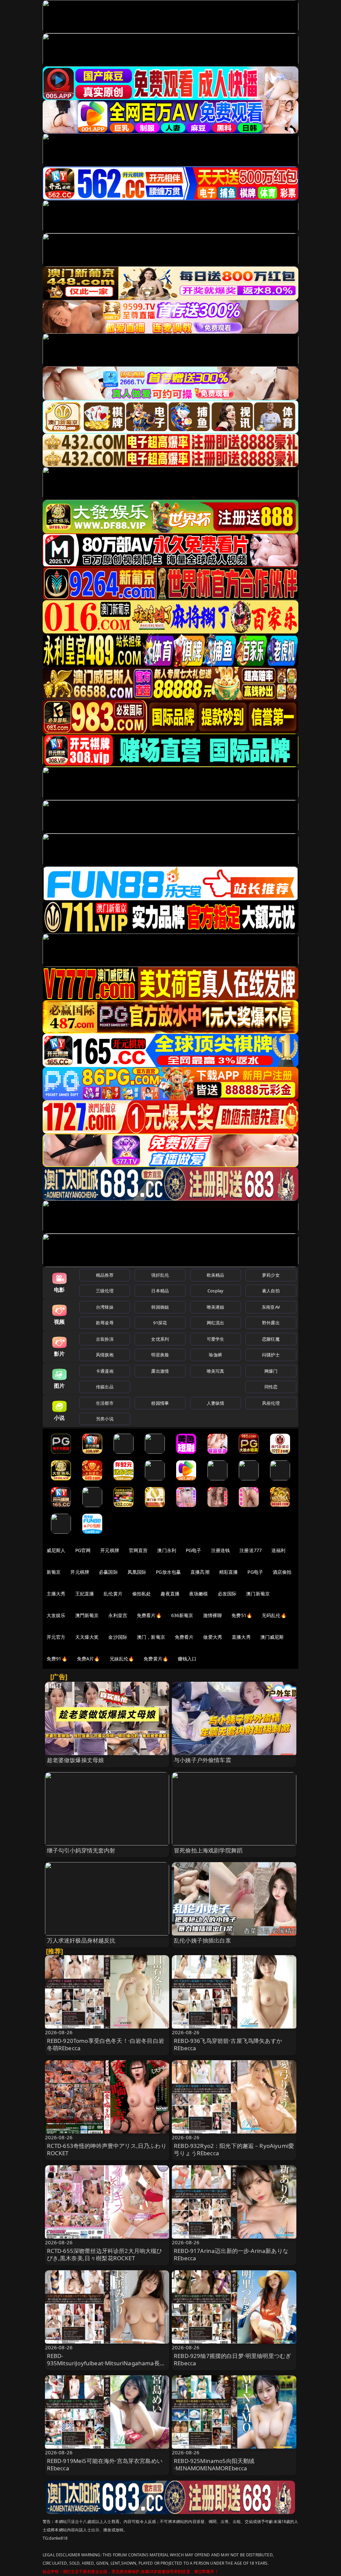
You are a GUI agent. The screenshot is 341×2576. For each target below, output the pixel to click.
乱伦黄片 (113, 1594)
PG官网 (83, 1550)
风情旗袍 (105, 1355)
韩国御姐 (160, 1307)
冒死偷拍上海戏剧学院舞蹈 (208, 1850)
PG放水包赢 (168, 1572)
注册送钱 (221, 1550)
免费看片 (184, 1637)
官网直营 (138, 1550)
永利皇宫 (118, 1615)
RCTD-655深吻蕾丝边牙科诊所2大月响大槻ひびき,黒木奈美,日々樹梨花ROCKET (105, 2254)
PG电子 (194, 1550)
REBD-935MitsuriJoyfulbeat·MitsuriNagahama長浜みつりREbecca (106, 2363)
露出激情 (160, 1371)
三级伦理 (105, 1291)
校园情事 (160, 1403)
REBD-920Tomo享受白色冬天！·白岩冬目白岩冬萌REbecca (106, 2044)
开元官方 (56, 1637)
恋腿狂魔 (271, 1339)
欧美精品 (216, 1275)
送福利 (278, 1550)
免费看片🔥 (149, 1615)
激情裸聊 (213, 1615)
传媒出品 (105, 1387)
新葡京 (54, 1572)
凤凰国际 (137, 1572)
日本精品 (160, 1291)
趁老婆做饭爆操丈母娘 (76, 1760)
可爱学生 (216, 1339)
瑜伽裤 (215, 1355)
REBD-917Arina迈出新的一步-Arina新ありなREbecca (231, 2254)
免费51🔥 (242, 1615)
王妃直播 (85, 1594)
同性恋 (271, 1387)
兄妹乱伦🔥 (122, 1659)
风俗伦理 (271, 1403)
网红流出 (216, 1323)
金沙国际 (118, 1637)
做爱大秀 (213, 1637)
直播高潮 (200, 1572)
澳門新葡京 (87, 1615)
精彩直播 (229, 1572)
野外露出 (271, 1323)
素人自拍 (271, 1291)
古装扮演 (105, 1339)
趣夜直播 (170, 1594)
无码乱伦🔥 (274, 1615)
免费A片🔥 (88, 1659)
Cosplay (215, 1291)
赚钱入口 (187, 1659)
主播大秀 (56, 1594)
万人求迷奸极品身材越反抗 (81, 1940)
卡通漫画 (105, 1371)
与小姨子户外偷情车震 (202, 1760)
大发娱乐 (56, 1615)
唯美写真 (216, 1371)
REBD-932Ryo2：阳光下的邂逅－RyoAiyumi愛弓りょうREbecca (234, 2149)
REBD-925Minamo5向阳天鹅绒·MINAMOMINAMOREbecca (214, 2464)
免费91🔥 (57, 1659)
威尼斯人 (56, 1550)
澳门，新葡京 (151, 1637)
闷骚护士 (271, 1355)
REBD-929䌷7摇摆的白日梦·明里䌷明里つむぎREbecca (232, 2359)
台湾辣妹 (105, 1307)
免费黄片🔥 (156, 1659)
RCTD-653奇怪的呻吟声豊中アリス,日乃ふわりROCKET (107, 2149)
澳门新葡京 (258, 1594)
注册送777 (251, 1550)
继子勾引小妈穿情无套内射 (81, 1850)
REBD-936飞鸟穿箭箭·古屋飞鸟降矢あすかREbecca (228, 2044)
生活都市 (105, 1403)
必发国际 (227, 1594)
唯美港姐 (216, 1307)
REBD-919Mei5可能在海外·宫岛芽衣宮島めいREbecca (105, 2464)
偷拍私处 (142, 1594)
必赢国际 (108, 1572)
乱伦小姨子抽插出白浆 (202, 1940)
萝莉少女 (271, 1275)
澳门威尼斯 (272, 1637)
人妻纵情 (216, 1403)
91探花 (160, 1323)
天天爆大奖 (87, 1637)
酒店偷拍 (282, 1572)
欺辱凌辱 (105, 1323)
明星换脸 (160, 1355)
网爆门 (271, 1371)
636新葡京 (182, 1615)
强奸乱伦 (160, 1275)
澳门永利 (167, 1550)
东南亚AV (271, 1307)
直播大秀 (241, 1637)
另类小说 (105, 1419)
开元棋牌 (110, 1550)
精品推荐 (105, 1275)
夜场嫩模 (199, 1594)
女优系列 (160, 1339)
